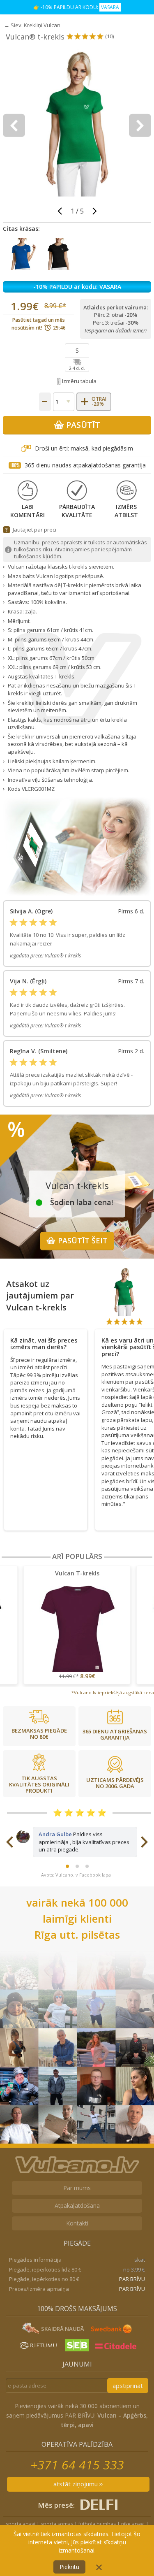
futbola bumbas (97, 2524)
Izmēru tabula (79, 381)
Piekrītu (69, 2567)
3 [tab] (87, 1866)
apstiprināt (128, 2386)
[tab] (46, 1341)
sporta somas (57, 2524)
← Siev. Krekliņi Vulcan (32, 25)
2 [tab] (77, 1866)
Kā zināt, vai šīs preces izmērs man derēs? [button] (44, 1344)
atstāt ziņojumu (76, 2484)
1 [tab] (67, 1866)
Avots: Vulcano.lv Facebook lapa (76, 1875)
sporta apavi (21, 2524)
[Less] (45, 402)
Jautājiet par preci (34, 530)
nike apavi (133, 2524)
